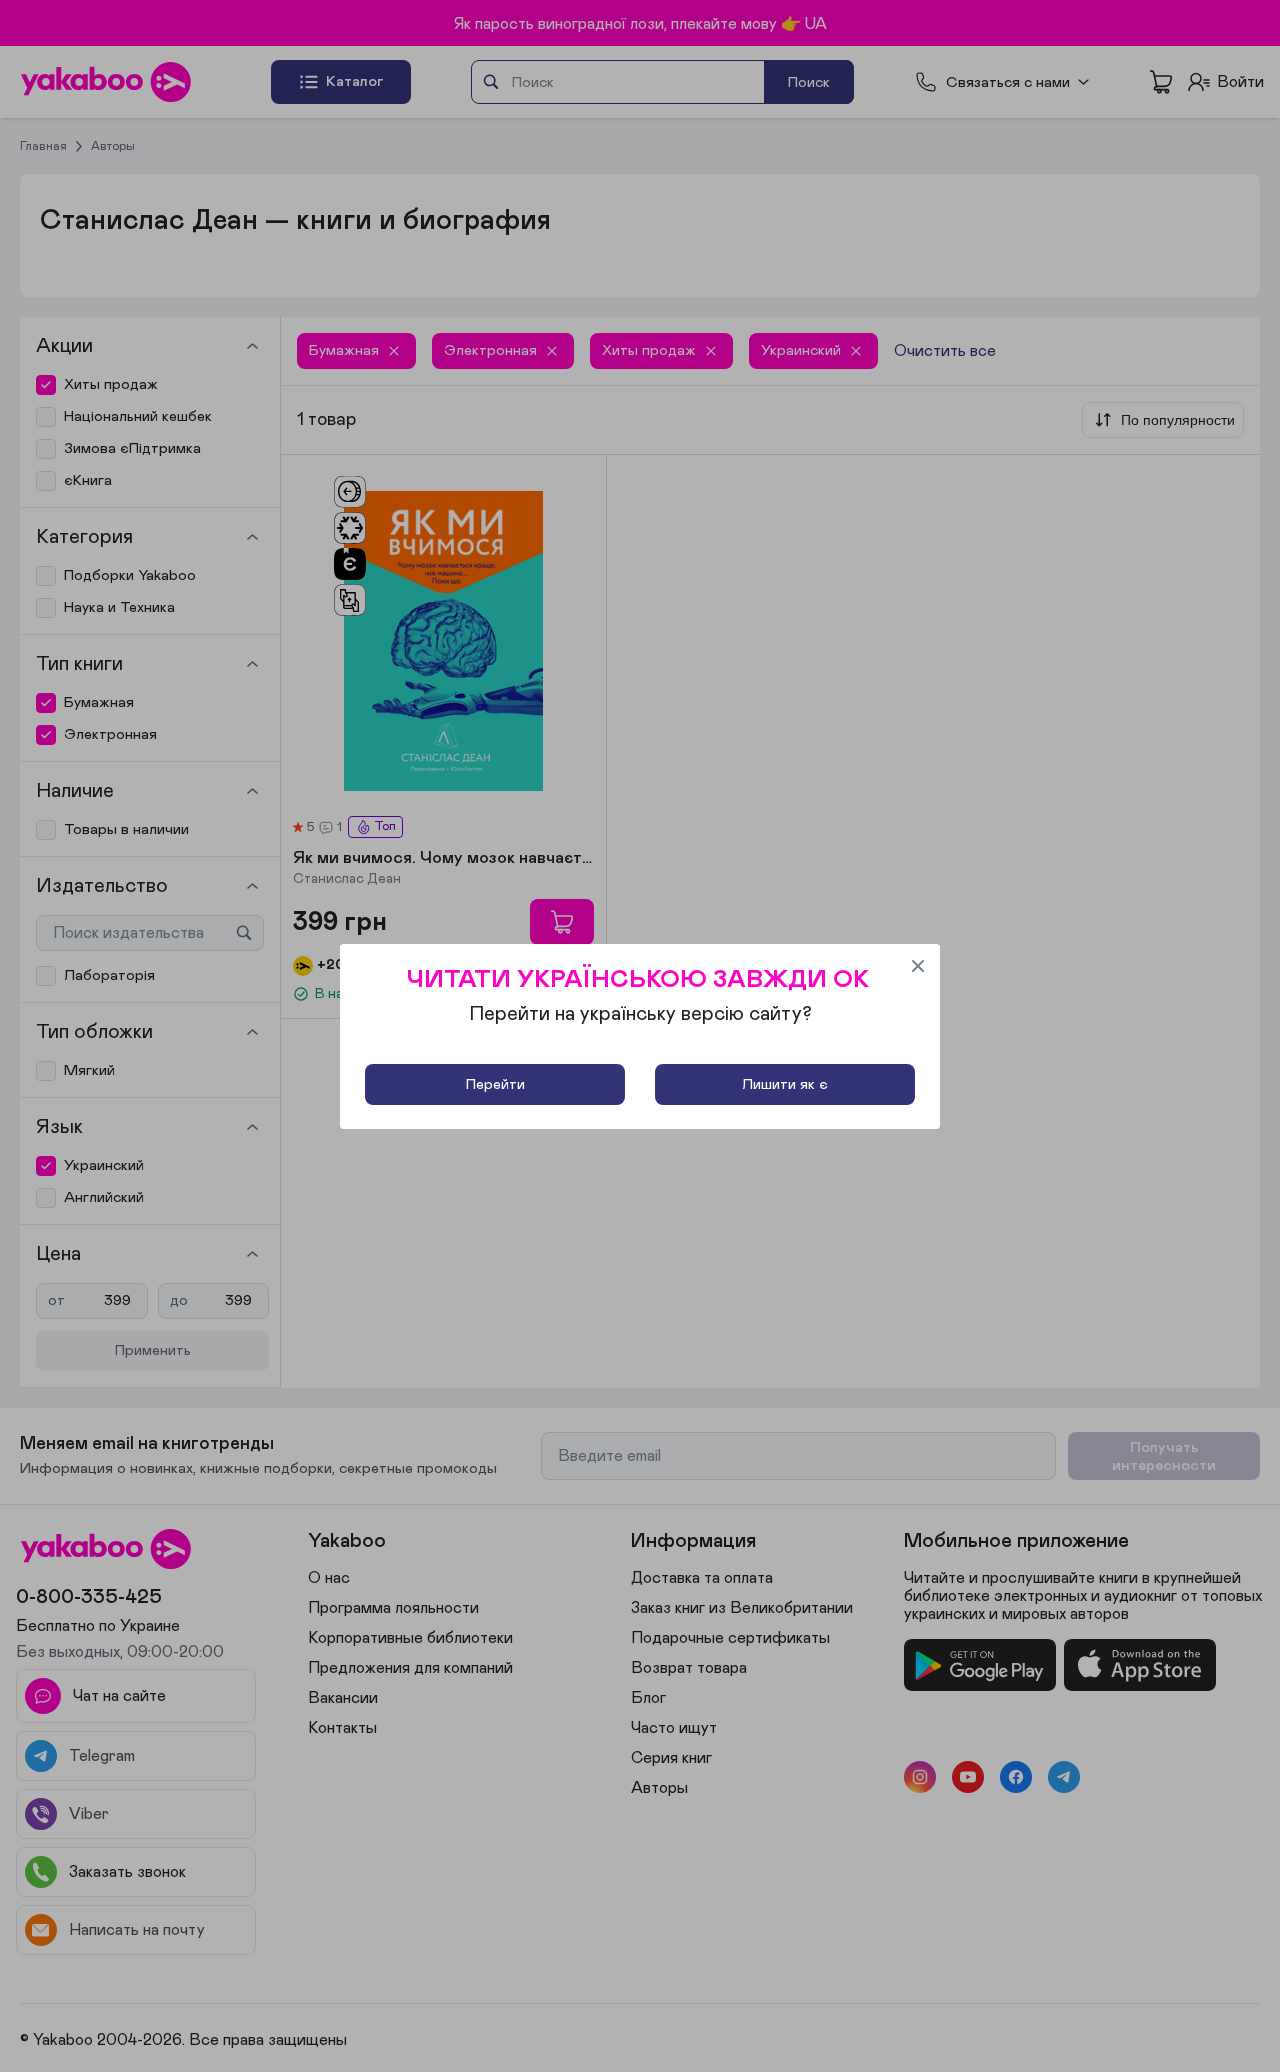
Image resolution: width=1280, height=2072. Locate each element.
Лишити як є (785, 1084)
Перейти (495, 1084)
